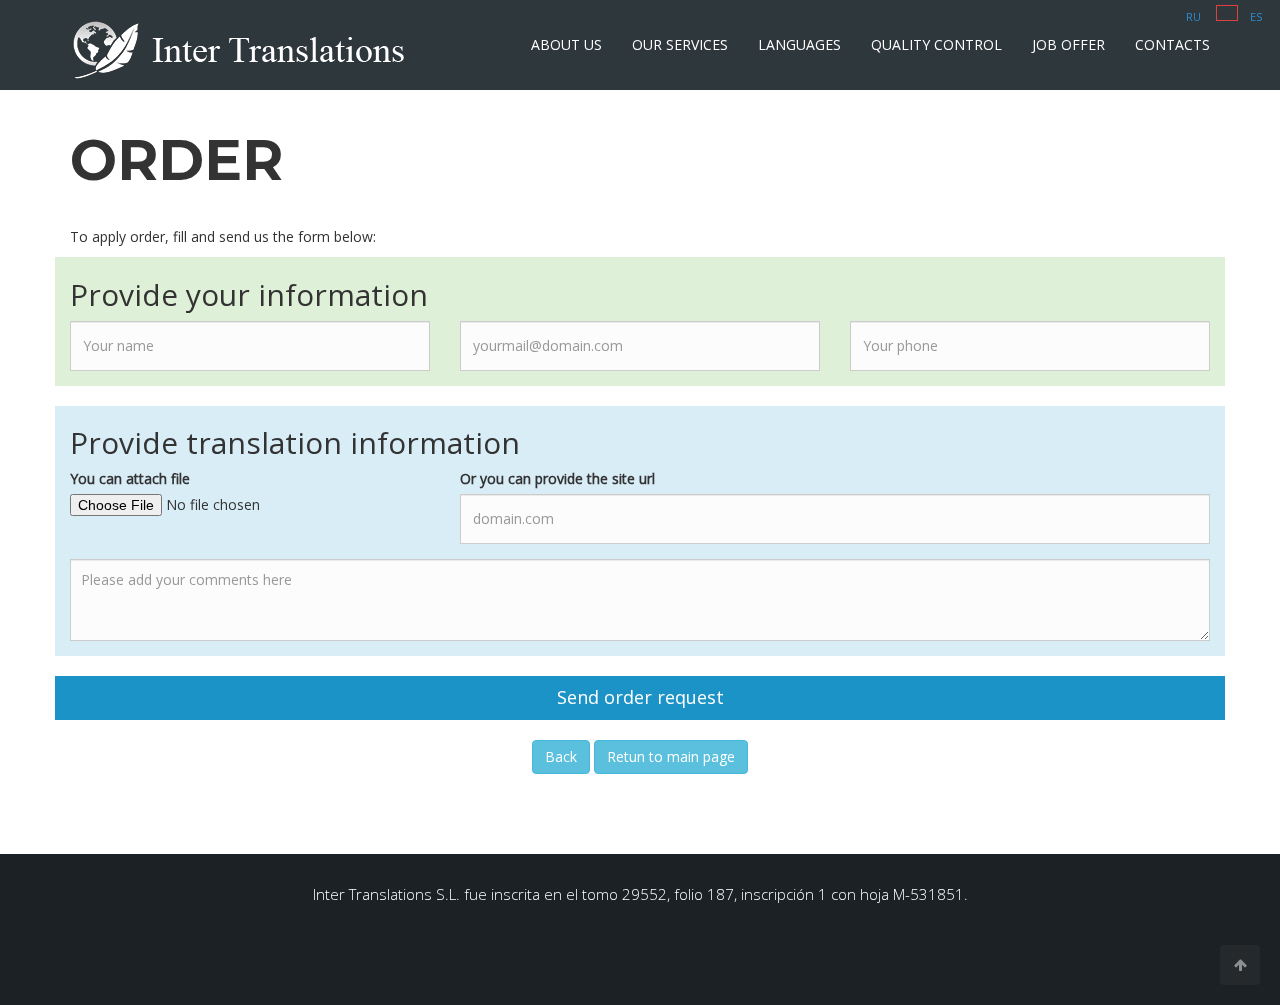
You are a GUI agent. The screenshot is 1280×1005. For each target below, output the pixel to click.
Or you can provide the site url (557, 478)
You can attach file (130, 478)
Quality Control (936, 44)
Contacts (1172, 44)
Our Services (680, 44)
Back (561, 756)
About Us (566, 44)
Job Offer (1068, 44)
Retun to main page (671, 756)
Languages (799, 44)
